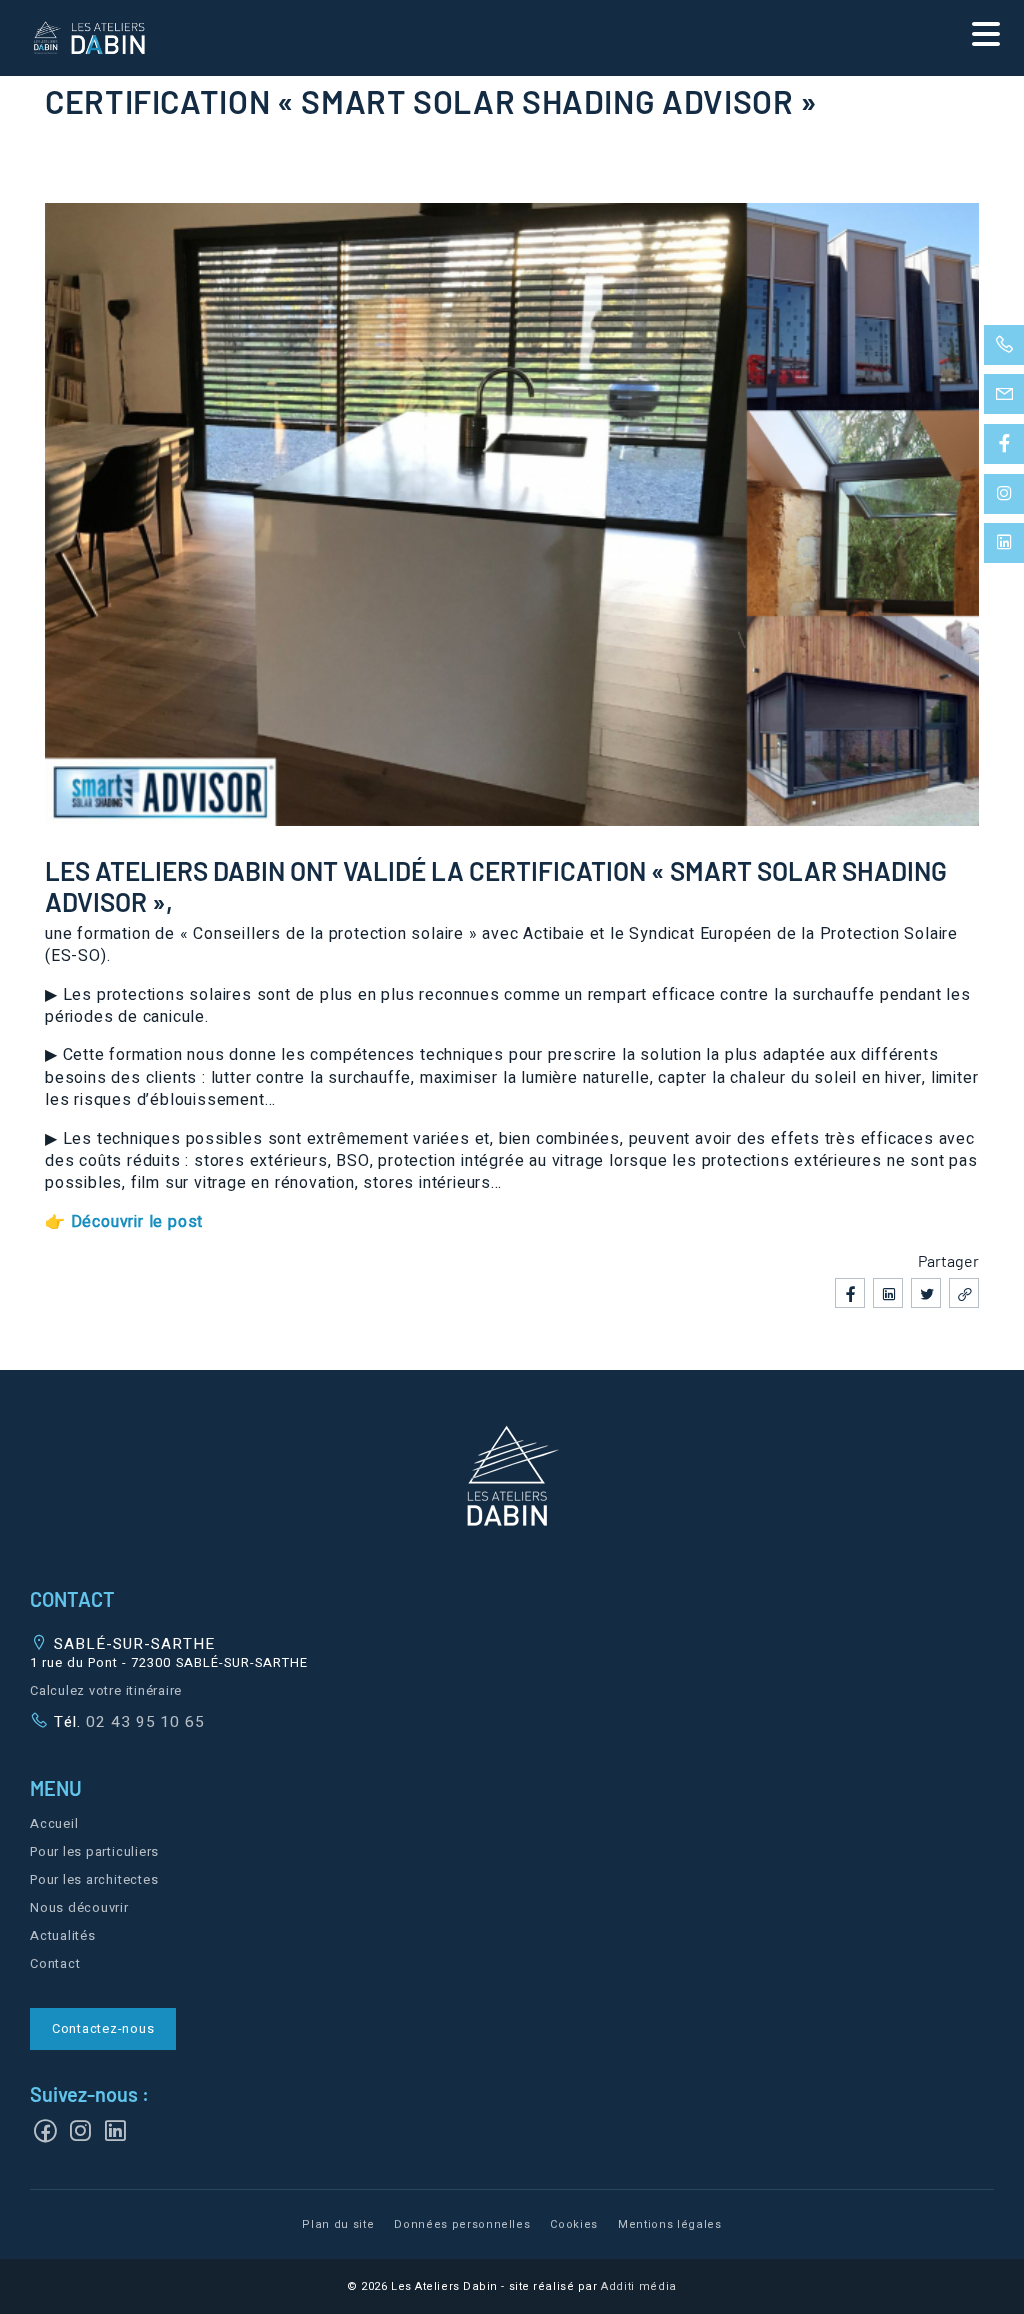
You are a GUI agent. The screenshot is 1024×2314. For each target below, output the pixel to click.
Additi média (639, 2286)
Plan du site (338, 2224)
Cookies (574, 2224)
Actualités (63, 1936)
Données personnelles (462, 2224)
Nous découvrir (79, 1908)
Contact (55, 1964)
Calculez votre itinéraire (106, 1691)
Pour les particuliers (94, 1852)
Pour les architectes (94, 1880)
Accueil (54, 1824)
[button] (512, 1479)
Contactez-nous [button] (103, 2029)
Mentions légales (670, 2224)
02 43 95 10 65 (143, 1722)
